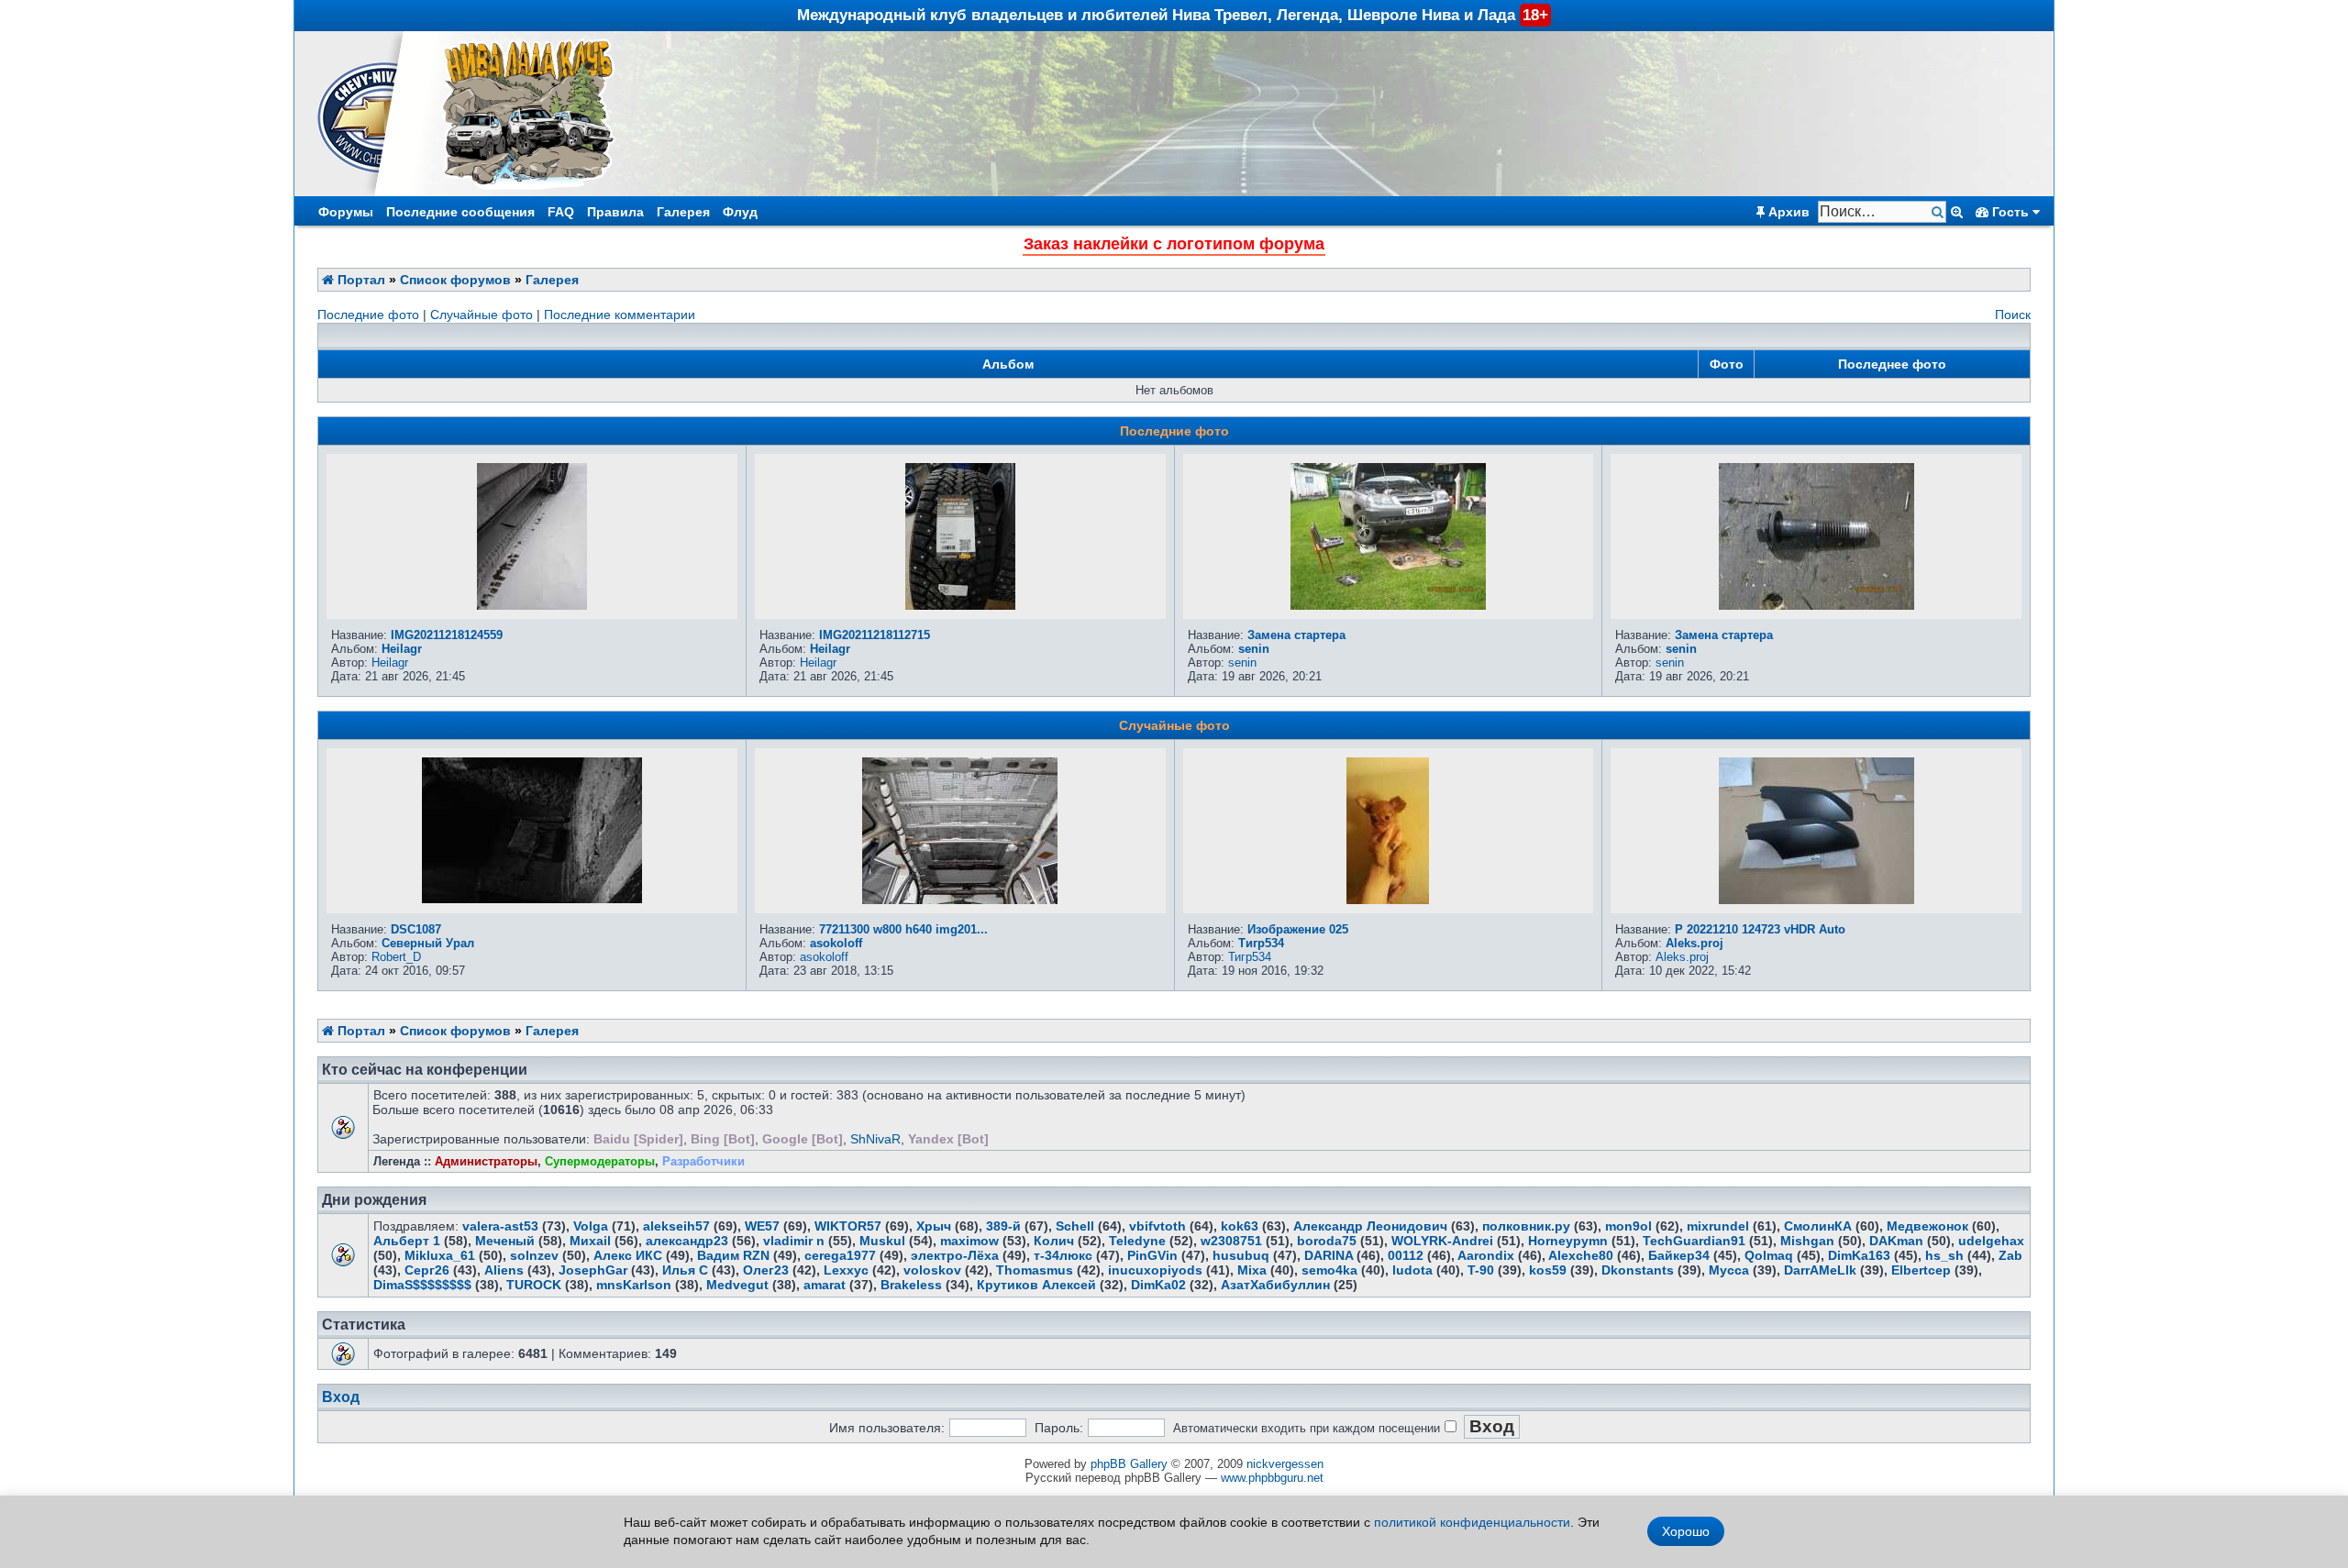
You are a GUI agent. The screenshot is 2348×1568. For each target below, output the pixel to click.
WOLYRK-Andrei (1442, 1241)
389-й (1003, 1226)
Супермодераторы (600, 1161)
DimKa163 (1859, 1255)
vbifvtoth (1157, 1226)
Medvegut (737, 1285)
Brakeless (911, 1285)
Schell (1075, 1226)
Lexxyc (846, 1270)
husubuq (1241, 1255)
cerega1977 (840, 1255)
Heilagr (402, 649)
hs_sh (1944, 1255)
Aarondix (1486, 1255)
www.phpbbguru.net (1272, 1478)
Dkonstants (1638, 1270)
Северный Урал (428, 943)
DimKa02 (1158, 1285)
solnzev (534, 1255)
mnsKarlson (634, 1285)
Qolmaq (1769, 1255)
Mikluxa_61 (440, 1255)
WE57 (762, 1226)
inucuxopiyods (1155, 1270)
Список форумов (455, 280)
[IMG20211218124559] (532, 605)
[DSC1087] (532, 899)
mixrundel (1718, 1226)
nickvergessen (1285, 1464)
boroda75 (1327, 1241)
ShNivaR (875, 1139)
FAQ (561, 212)
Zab (2010, 1255)
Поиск (2013, 315)
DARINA (1329, 1255)
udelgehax (1991, 1241)
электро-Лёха (955, 1255)
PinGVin (1152, 1255)
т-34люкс (1063, 1255)
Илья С (685, 1270)
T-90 (1481, 1270)
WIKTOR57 (848, 1226)
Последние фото (368, 315)
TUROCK (534, 1285)
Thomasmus (1035, 1270)
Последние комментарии (620, 315)
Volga (591, 1226)
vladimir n (794, 1241)
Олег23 (766, 1270)
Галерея (683, 212)
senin (1254, 649)
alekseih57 (676, 1226)
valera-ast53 (500, 1226)
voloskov (932, 1270)
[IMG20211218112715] (960, 605)
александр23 (687, 1241)
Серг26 (427, 1270)
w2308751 (1231, 1241)
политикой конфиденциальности (1472, 1522)
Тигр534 (1261, 943)
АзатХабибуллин (1275, 1285)
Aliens (504, 1270)
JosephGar (593, 1270)
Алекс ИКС (628, 1255)
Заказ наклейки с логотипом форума (1174, 244)
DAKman (1896, 1241)
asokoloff (836, 943)
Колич (1054, 1241)
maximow (969, 1241)
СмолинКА (1818, 1226)
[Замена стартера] (1388, 605)
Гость (2010, 212)
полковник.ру (1526, 1226)
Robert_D (396, 957)
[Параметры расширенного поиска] (1957, 212)
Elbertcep (1921, 1270)
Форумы (346, 212)
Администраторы (486, 1161)
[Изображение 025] (1388, 900)
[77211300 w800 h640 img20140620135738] (960, 900)
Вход (341, 1397)
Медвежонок (1927, 1226)
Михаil (590, 1241)
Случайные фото (482, 315)
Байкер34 (1679, 1255)
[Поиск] (1939, 212)
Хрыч (934, 1226)
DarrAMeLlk (1820, 1270)
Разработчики (703, 1161)
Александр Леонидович (1370, 1226)
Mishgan (1807, 1241)
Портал (360, 280)
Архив (1787, 212)
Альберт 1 (407, 1241)
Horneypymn (1568, 1241)
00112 (1406, 1255)
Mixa (1252, 1270)
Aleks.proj (1695, 943)
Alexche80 (1581, 1255)
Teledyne (1137, 1241)
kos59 (1548, 1270)
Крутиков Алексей (1036, 1285)
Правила (615, 212)
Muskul (882, 1241)
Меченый (505, 1241)
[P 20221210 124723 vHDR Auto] (1816, 900)
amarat (825, 1285)
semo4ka (1329, 1270)
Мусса (1729, 1270)
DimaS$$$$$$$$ (422, 1285)
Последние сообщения (460, 212)
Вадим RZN (733, 1255)
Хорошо (1686, 1531)
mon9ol (1628, 1226)
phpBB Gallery (1129, 1464)
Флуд (740, 212)
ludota (1412, 1270)
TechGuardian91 (1694, 1241)
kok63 (1240, 1226)
